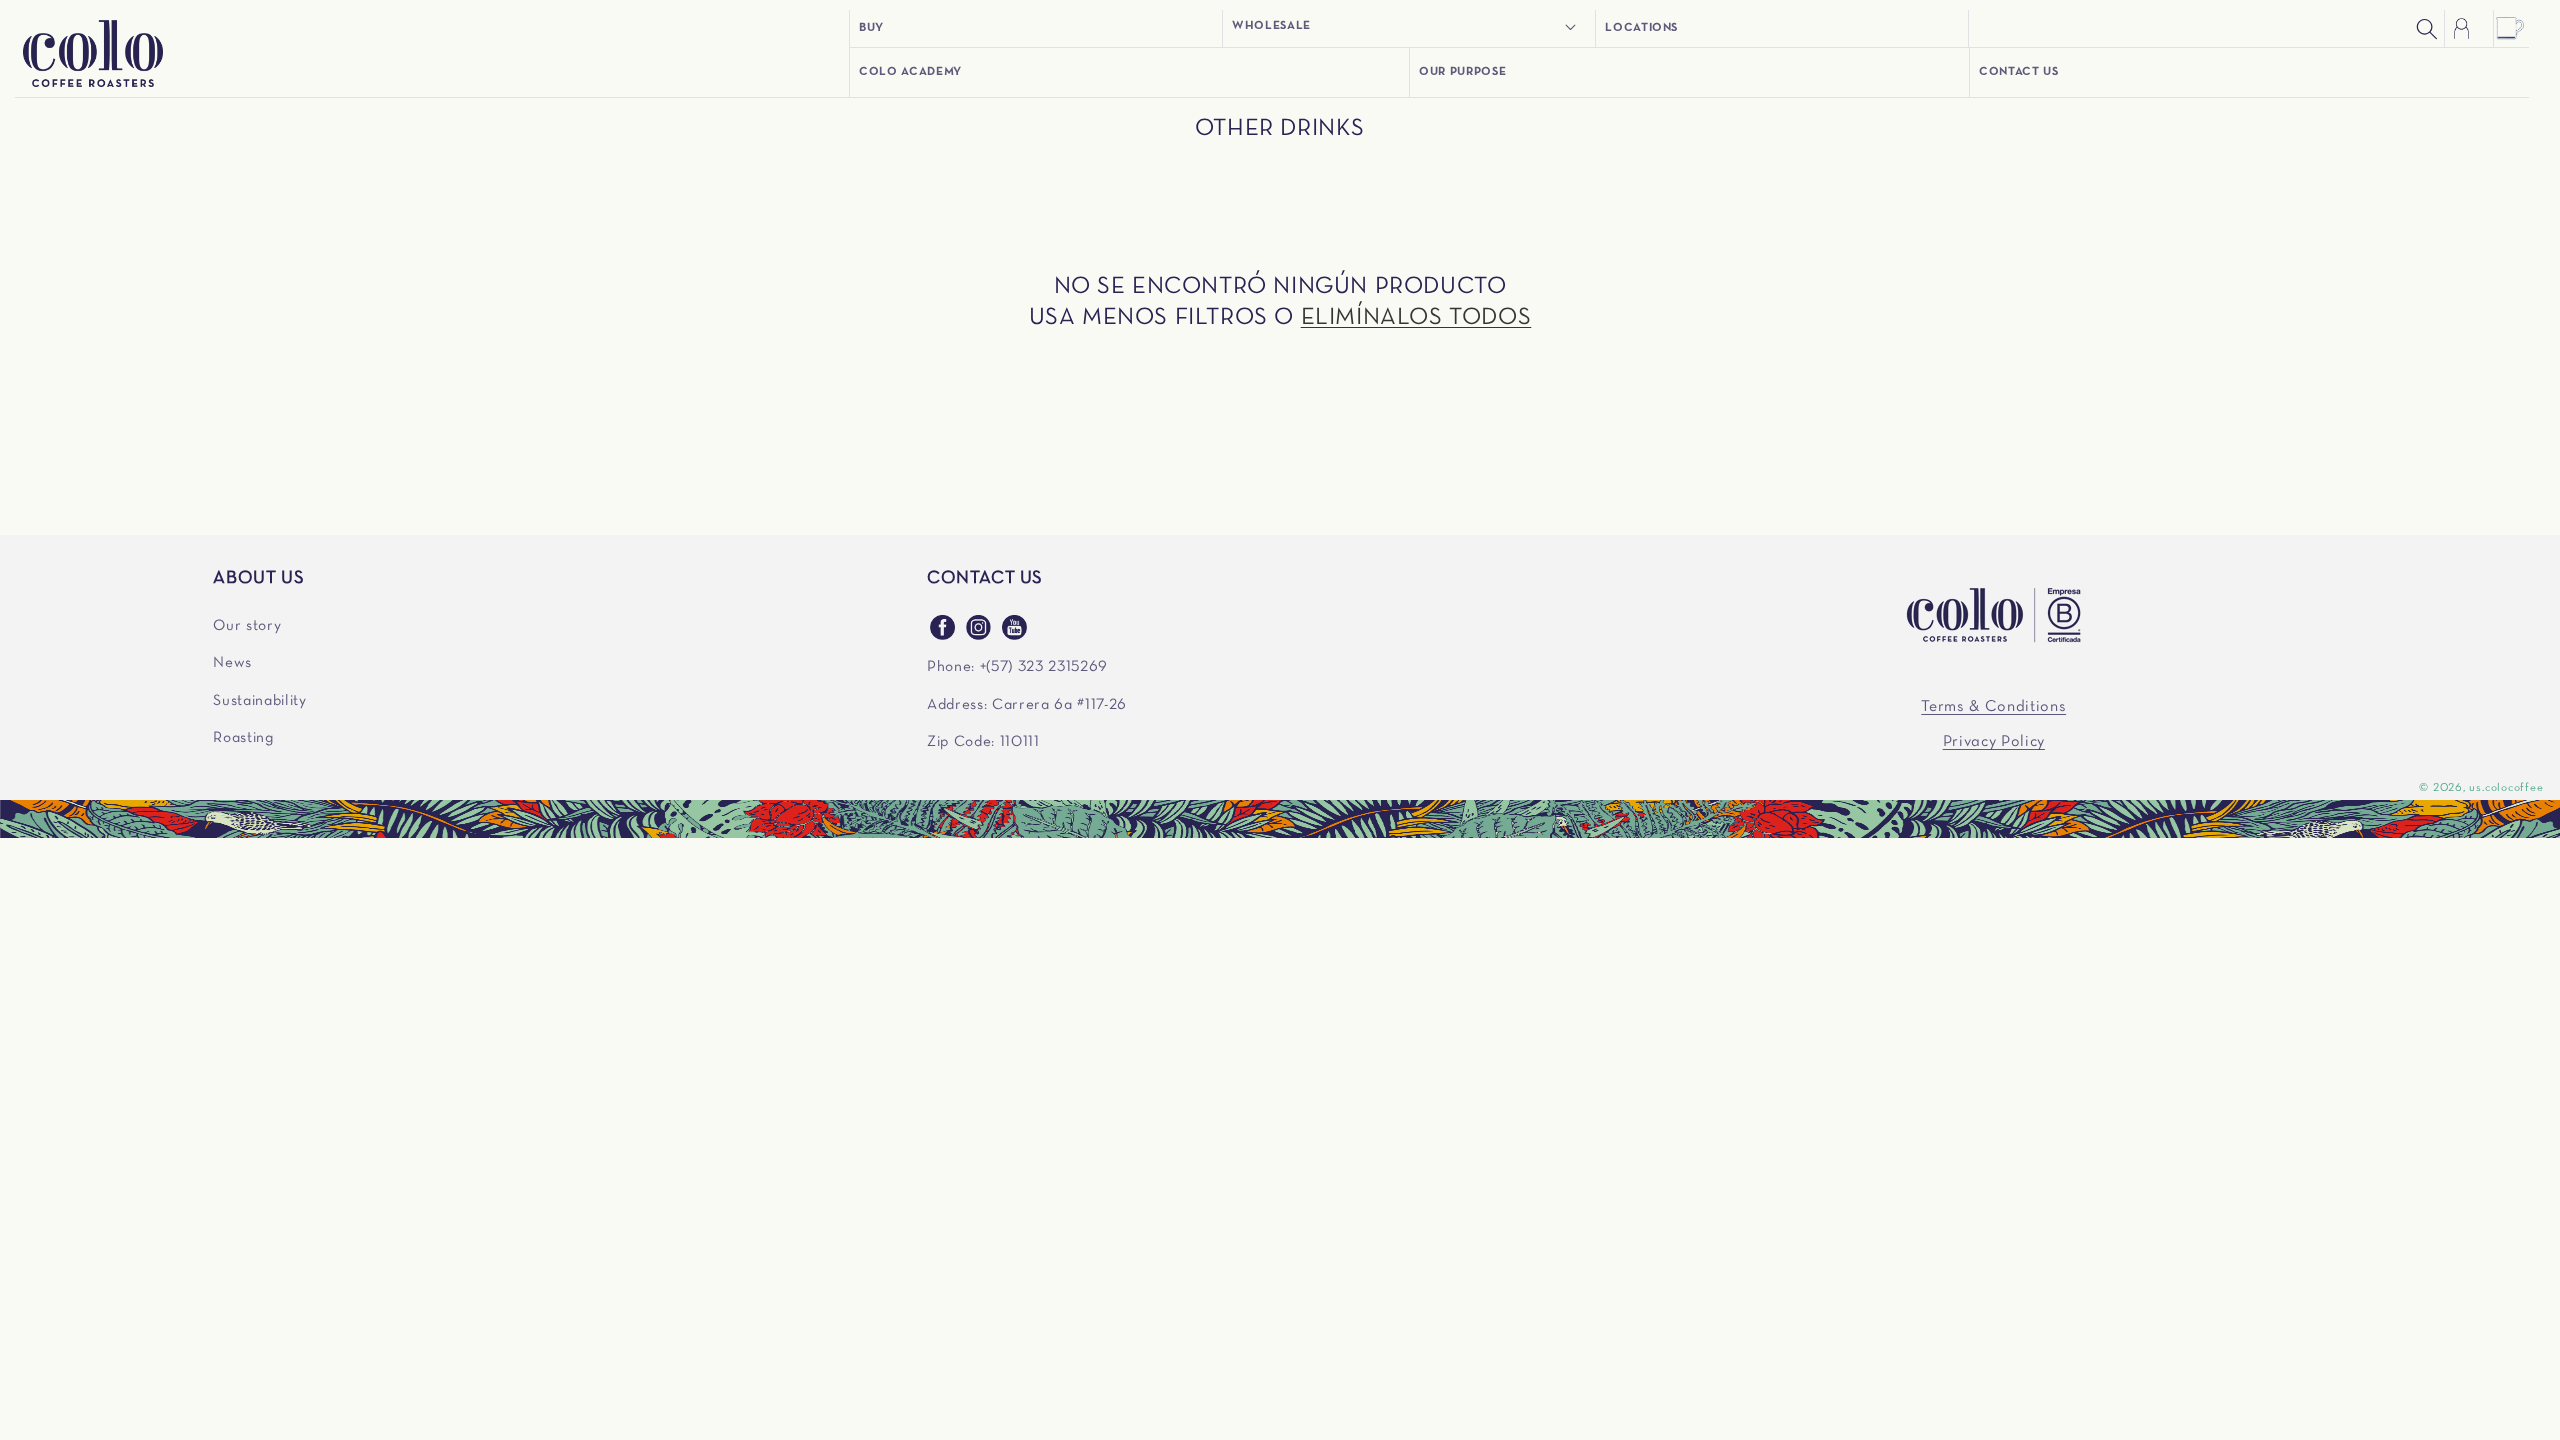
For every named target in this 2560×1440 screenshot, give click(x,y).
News (232, 663)
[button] (1409, 26)
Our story (247, 626)
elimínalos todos (1416, 318)
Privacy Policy (1994, 742)
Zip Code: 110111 (983, 742)
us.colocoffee (2506, 788)
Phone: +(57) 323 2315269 (1017, 667)
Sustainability (259, 701)
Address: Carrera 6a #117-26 (1027, 705)
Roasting (243, 738)
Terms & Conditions (1993, 707)
